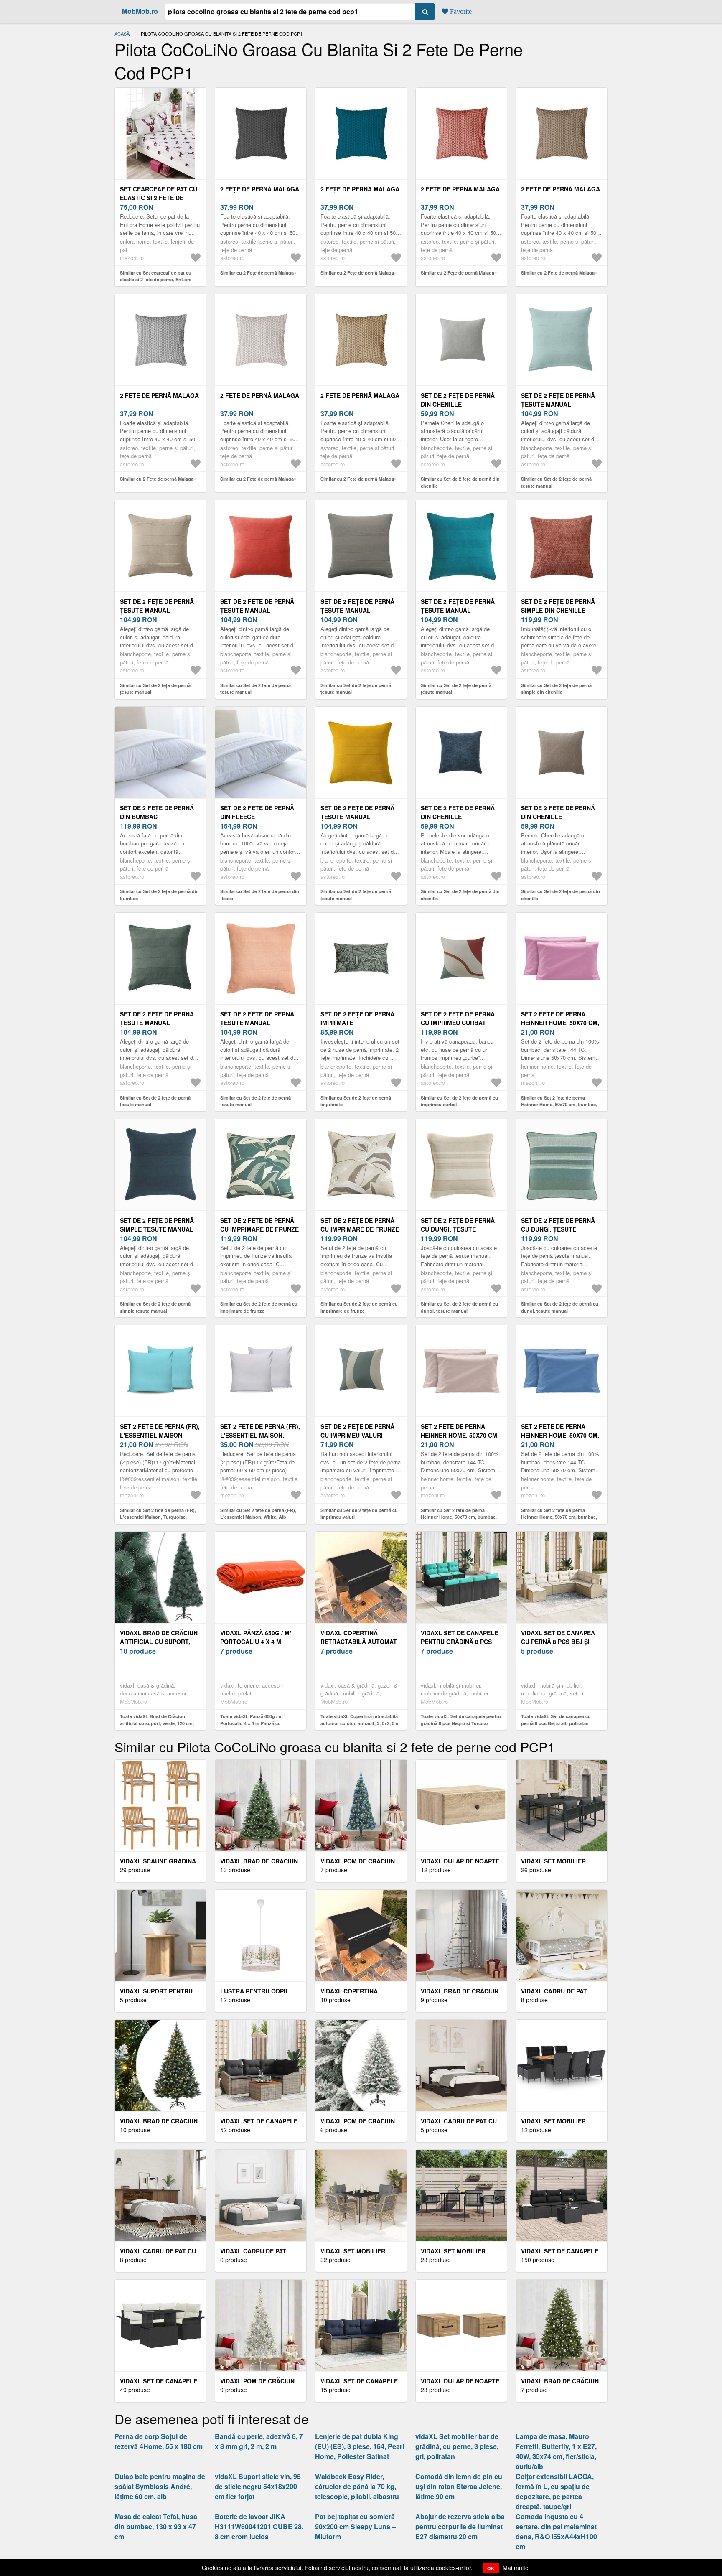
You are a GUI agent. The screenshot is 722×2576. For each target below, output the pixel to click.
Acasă (122, 33)
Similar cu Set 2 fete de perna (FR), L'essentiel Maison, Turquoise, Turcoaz (158, 1517)
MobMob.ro (140, 11)
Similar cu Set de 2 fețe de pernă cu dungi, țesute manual (459, 1307)
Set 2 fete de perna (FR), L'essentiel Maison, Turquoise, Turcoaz (160, 1435)
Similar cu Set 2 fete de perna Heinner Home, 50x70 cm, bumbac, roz (559, 1105)
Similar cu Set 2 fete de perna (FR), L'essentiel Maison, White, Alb (258, 1514)
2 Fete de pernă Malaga (561, 189)
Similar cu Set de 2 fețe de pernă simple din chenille (556, 689)
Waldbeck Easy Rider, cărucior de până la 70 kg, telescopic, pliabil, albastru (357, 2486)
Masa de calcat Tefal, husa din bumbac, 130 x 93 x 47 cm (156, 2526)
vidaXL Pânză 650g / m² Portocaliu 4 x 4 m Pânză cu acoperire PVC (260, 1642)
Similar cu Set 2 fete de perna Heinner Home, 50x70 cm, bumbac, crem (459, 1517)
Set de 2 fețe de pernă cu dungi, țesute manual (458, 1229)
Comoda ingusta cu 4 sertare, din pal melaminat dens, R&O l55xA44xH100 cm (556, 2531)
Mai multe (516, 2568)
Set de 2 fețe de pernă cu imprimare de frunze (259, 1225)
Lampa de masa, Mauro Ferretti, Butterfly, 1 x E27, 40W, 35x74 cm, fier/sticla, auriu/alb (556, 2451)
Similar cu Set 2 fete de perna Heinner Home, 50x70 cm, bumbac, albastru (559, 1517)
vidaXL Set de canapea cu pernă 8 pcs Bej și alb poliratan (558, 1642)
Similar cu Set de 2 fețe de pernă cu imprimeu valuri (359, 1514)
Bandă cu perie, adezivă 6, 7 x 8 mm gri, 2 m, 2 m (259, 2441)
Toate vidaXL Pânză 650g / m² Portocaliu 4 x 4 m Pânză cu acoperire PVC (252, 1723)
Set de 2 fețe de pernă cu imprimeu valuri (357, 1431)
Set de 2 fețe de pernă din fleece (257, 812)
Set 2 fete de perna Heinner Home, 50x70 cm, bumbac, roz (560, 1023)
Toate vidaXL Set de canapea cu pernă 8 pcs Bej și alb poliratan (556, 1720)
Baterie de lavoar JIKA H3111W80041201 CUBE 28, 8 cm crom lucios (259, 2526)
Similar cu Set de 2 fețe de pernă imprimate (356, 1101)
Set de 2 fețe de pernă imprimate (357, 1018)
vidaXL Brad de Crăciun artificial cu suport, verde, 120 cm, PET (159, 1642)
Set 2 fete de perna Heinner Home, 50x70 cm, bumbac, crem (460, 1435)
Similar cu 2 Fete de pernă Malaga (558, 273)
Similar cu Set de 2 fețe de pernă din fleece (260, 895)
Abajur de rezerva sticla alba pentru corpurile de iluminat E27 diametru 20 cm (460, 2526)
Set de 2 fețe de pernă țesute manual (558, 400)
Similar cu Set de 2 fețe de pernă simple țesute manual (155, 1307)
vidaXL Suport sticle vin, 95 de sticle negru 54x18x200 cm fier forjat (258, 2486)
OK (491, 2568)
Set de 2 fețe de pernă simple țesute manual (157, 1225)
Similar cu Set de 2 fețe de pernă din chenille (460, 482)
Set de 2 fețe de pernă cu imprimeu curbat (458, 1018)
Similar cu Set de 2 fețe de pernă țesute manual (556, 482)
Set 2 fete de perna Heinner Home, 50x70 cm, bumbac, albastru (560, 1435)
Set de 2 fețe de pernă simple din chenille (558, 606)
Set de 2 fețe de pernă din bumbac (157, 812)
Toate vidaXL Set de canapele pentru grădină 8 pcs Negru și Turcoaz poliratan (461, 1723)
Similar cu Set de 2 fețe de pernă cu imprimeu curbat (459, 1101)
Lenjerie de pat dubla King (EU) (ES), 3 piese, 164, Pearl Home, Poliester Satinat (360, 2446)
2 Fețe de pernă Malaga (260, 189)
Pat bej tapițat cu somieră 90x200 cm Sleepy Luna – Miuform (355, 2526)
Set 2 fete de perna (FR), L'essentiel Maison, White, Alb (260, 1435)
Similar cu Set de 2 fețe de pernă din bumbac (159, 895)
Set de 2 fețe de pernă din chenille (458, 400)
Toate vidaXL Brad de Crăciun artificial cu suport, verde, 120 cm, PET (157, 1723)
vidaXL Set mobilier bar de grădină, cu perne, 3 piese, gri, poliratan (457, 2446)
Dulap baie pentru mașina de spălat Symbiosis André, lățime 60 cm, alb (160, 2486)
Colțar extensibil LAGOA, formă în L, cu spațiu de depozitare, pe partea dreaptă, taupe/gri (555, 2491)
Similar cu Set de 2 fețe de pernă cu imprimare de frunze (259, 1307)
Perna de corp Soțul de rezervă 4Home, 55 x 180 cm (159, 2441)
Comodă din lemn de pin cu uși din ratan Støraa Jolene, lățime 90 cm (459, 2486)
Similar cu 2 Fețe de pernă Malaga (257, 273)
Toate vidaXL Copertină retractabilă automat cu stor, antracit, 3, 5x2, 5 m (360, 1720)
